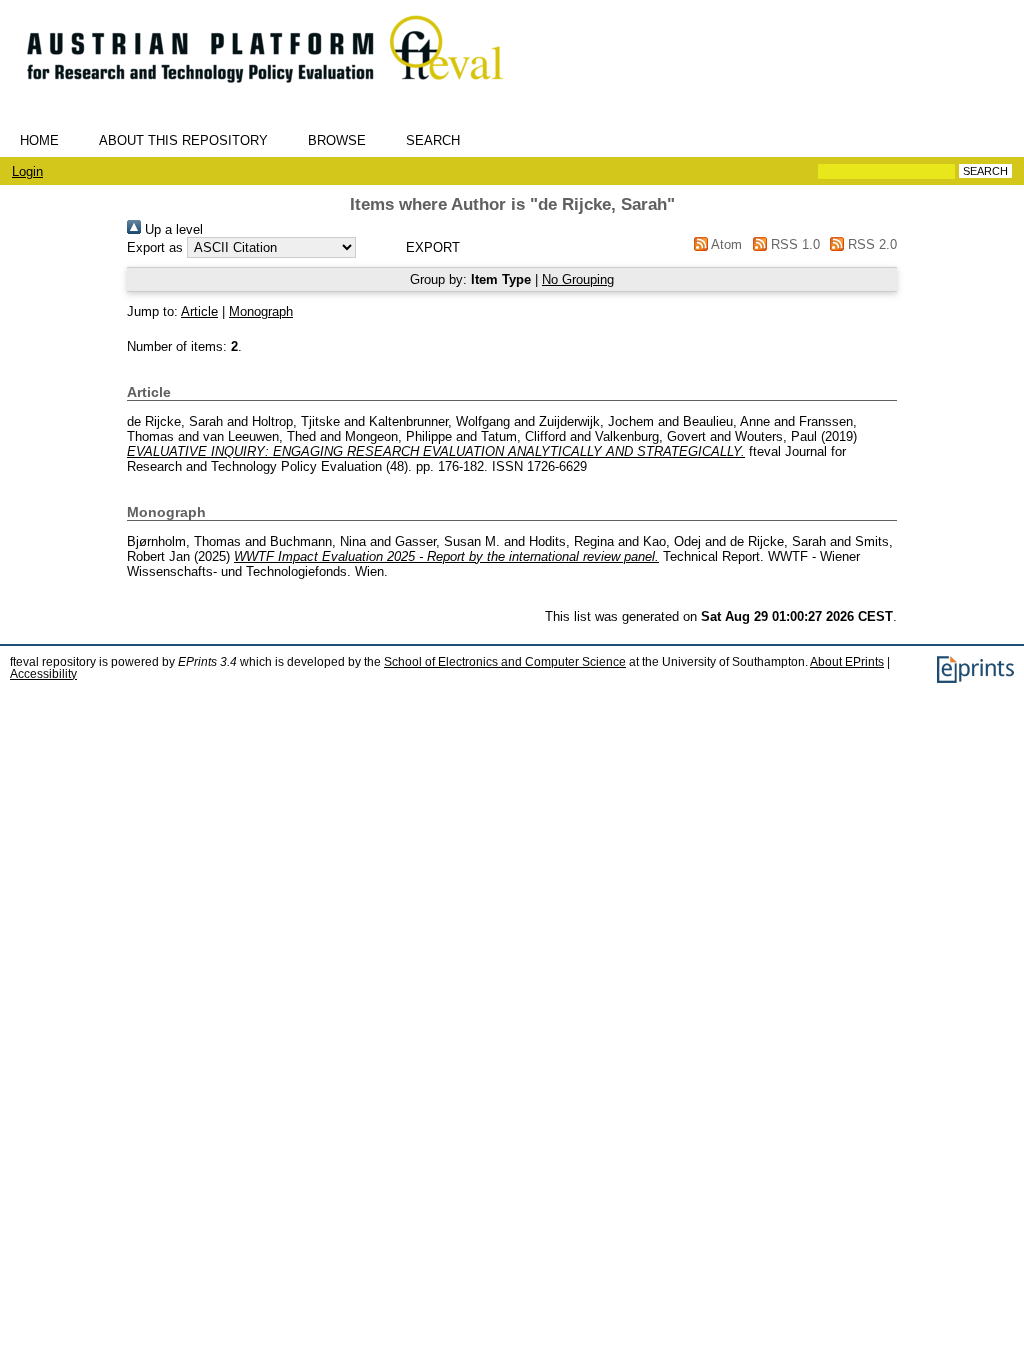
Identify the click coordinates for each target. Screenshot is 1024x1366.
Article (199, 311)
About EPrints (847, 662)
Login (27, 171)
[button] (432, 247)
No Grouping (578, 279)
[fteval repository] (279, 91)
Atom (725, 244)
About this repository (183, 140)
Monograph (261, 311)
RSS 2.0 (870, 244)
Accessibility (43, 674)
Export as (155, 247)
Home (39, 140)
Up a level (172, 229)
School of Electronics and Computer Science (505, 662)
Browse (337, 140)
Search (433, 140)
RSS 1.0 (793, 244)
